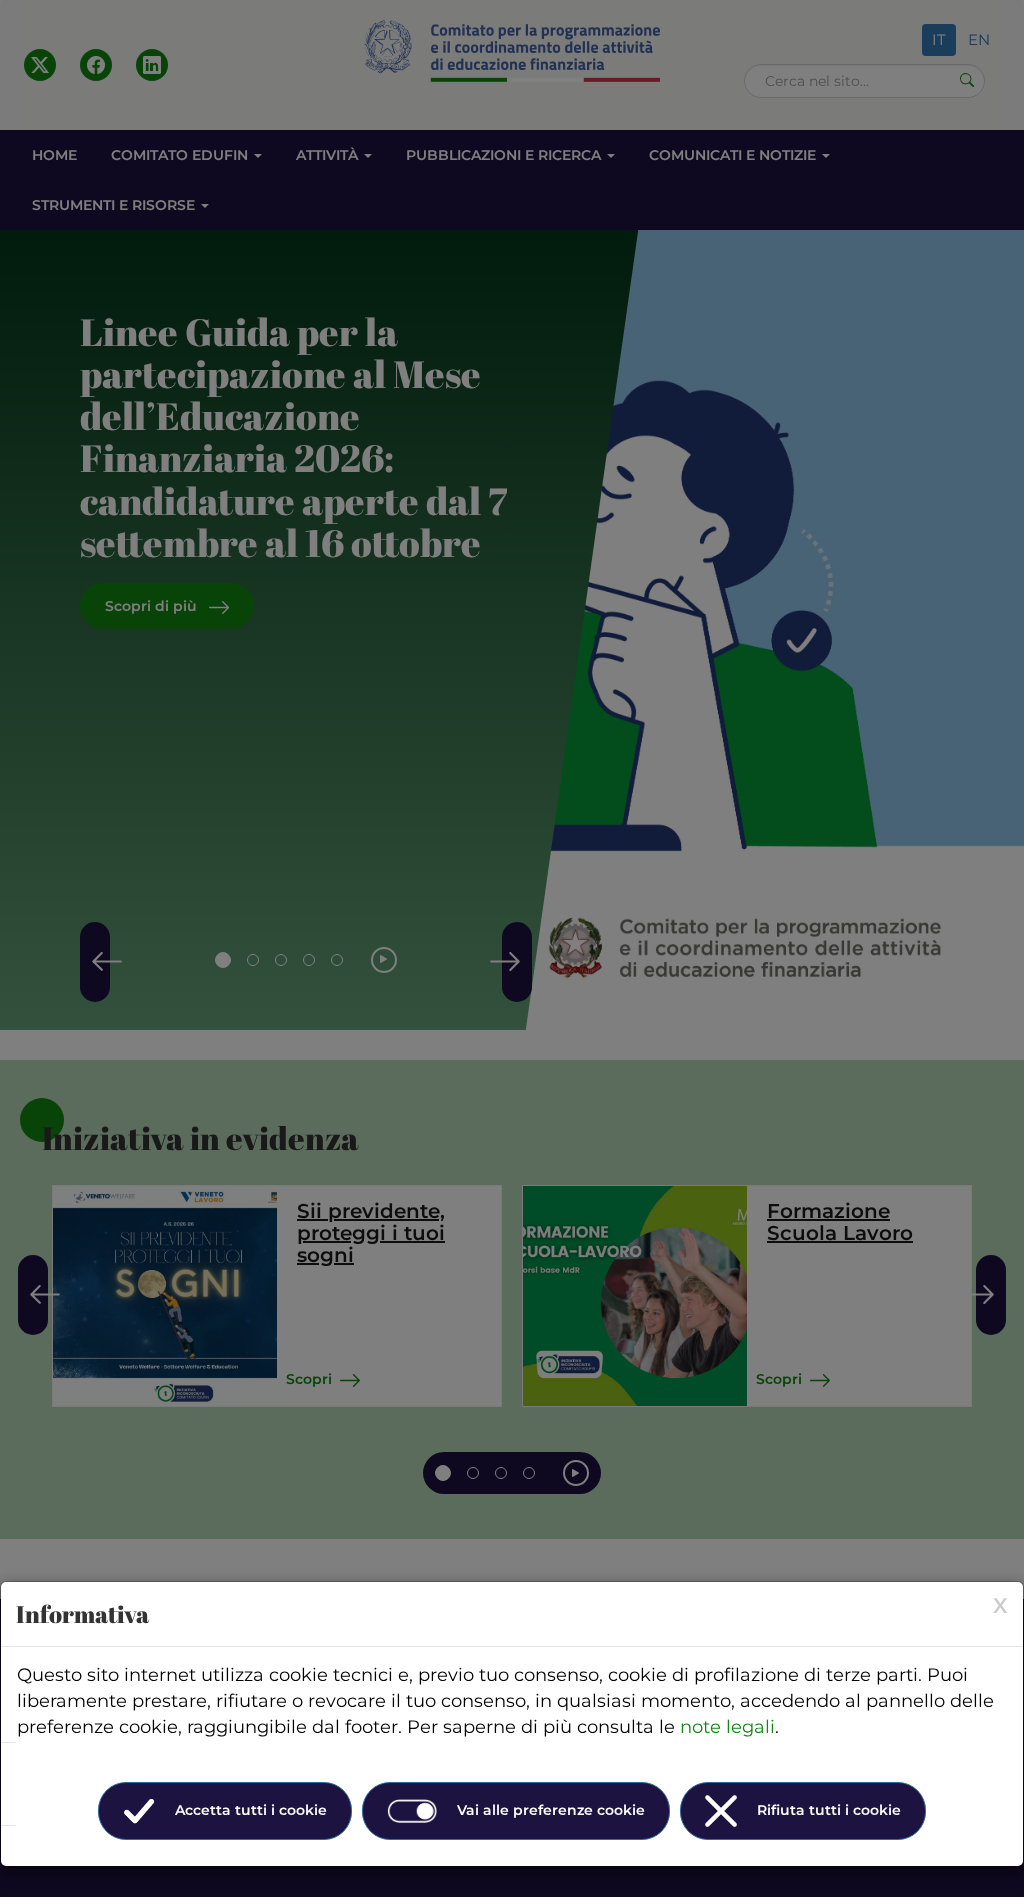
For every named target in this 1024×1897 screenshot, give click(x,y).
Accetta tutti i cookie (251, 1810)
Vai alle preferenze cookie (551, 1810)
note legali (727, 1727)
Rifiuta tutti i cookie (829, 1810)
